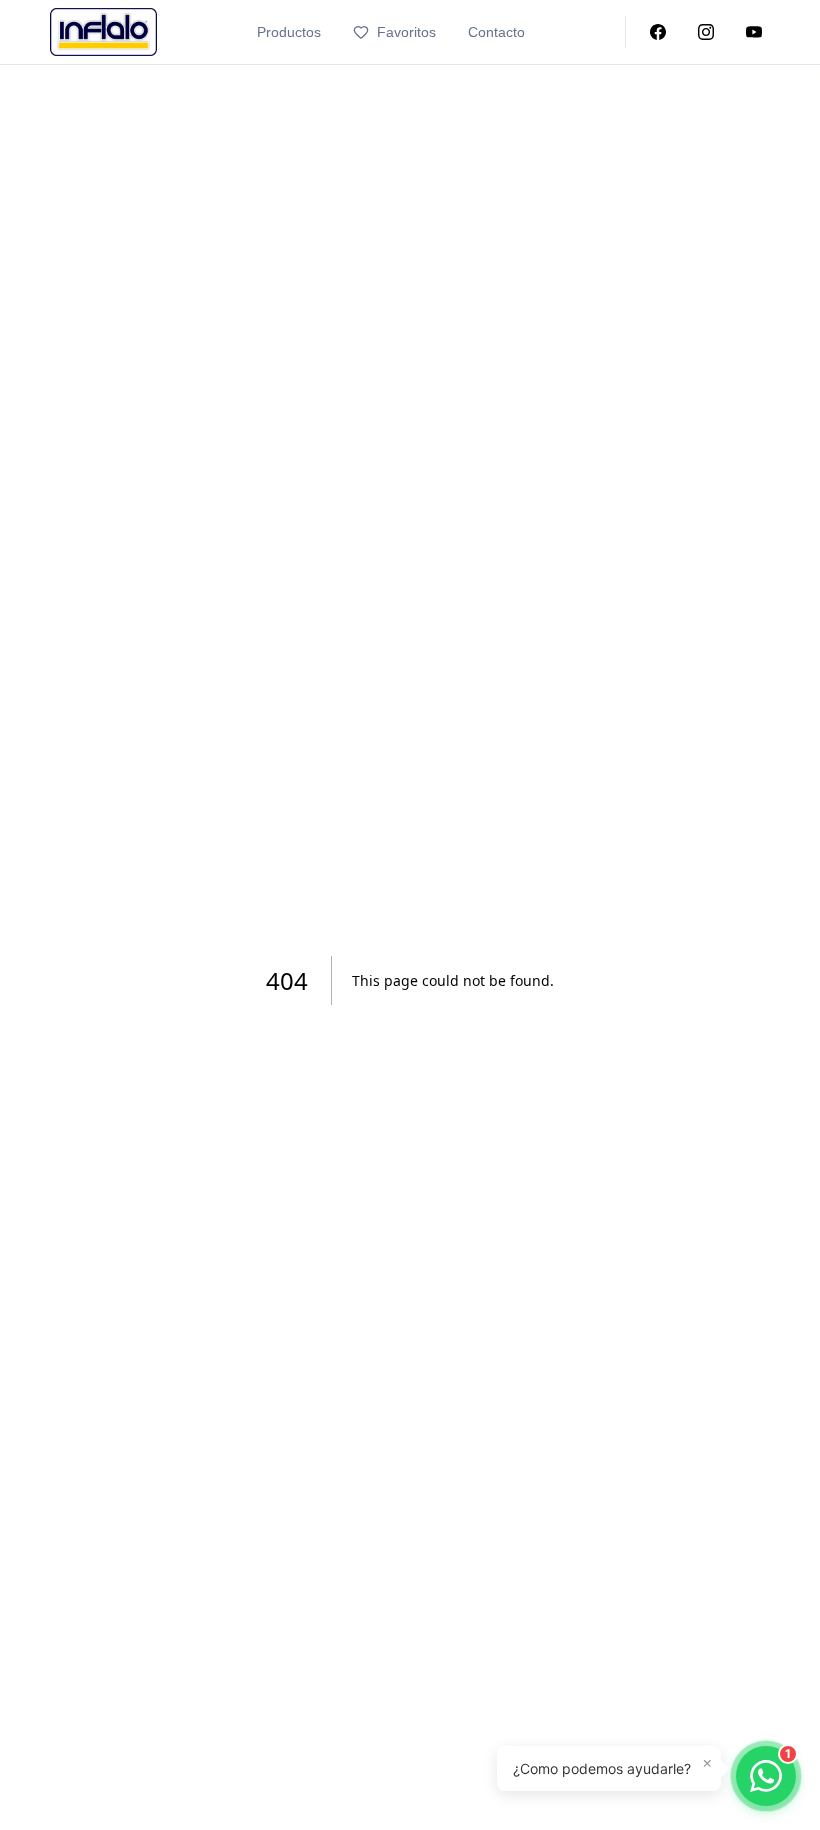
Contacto (496, 32)
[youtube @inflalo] (754, 32)
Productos (289, 32)
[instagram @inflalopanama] (706, 32)
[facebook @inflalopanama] (658, 32)
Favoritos (406, 32)
